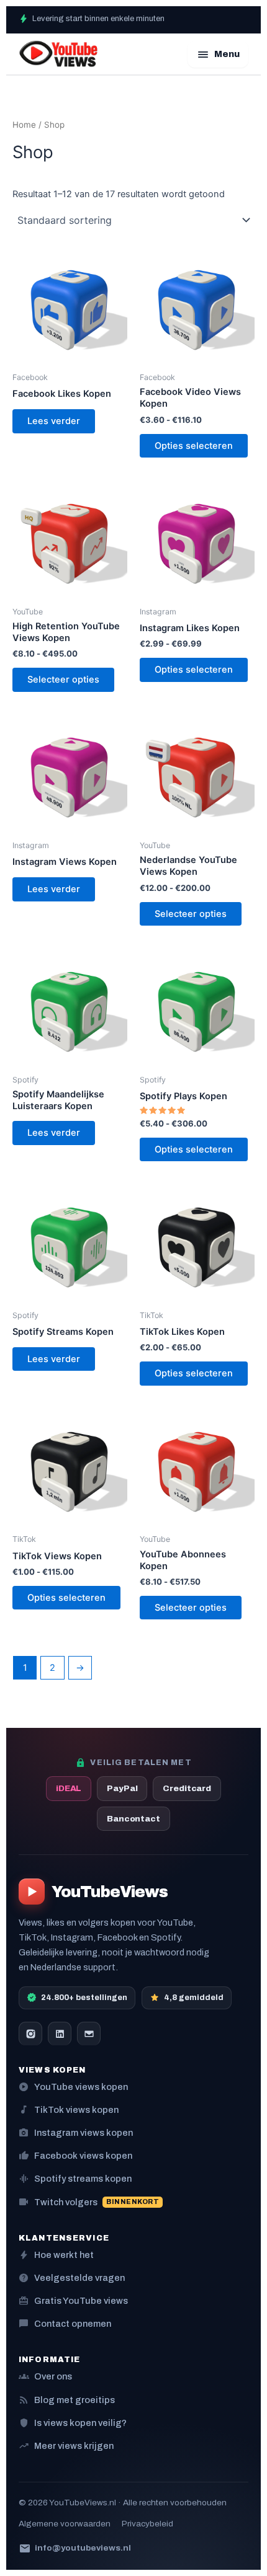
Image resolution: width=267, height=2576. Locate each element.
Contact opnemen (65, 2323)
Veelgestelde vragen (72, 2277)
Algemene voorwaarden (65, 2524)
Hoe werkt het (56, 2255)
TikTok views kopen (69, 2109)
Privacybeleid (147, 2524)
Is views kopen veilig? (73, 2423)
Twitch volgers (89, 2202)
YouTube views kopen (73, 2087)
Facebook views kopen (75, 2155)
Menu (218, 54)
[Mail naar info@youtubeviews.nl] (89, 2034)
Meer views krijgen (66, 2445)
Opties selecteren (194, 446)
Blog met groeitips (67, 2400)
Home (24, 125)
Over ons (45, 2376)
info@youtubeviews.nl (75, 2548)
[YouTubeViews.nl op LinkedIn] (60, 2034)
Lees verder (54, 421)
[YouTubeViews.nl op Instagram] (30, 2034)
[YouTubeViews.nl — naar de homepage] (59, 54)
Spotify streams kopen (75, 2178)
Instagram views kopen (76, 2132)
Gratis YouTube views (73, 2300)
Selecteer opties (63, 679)
